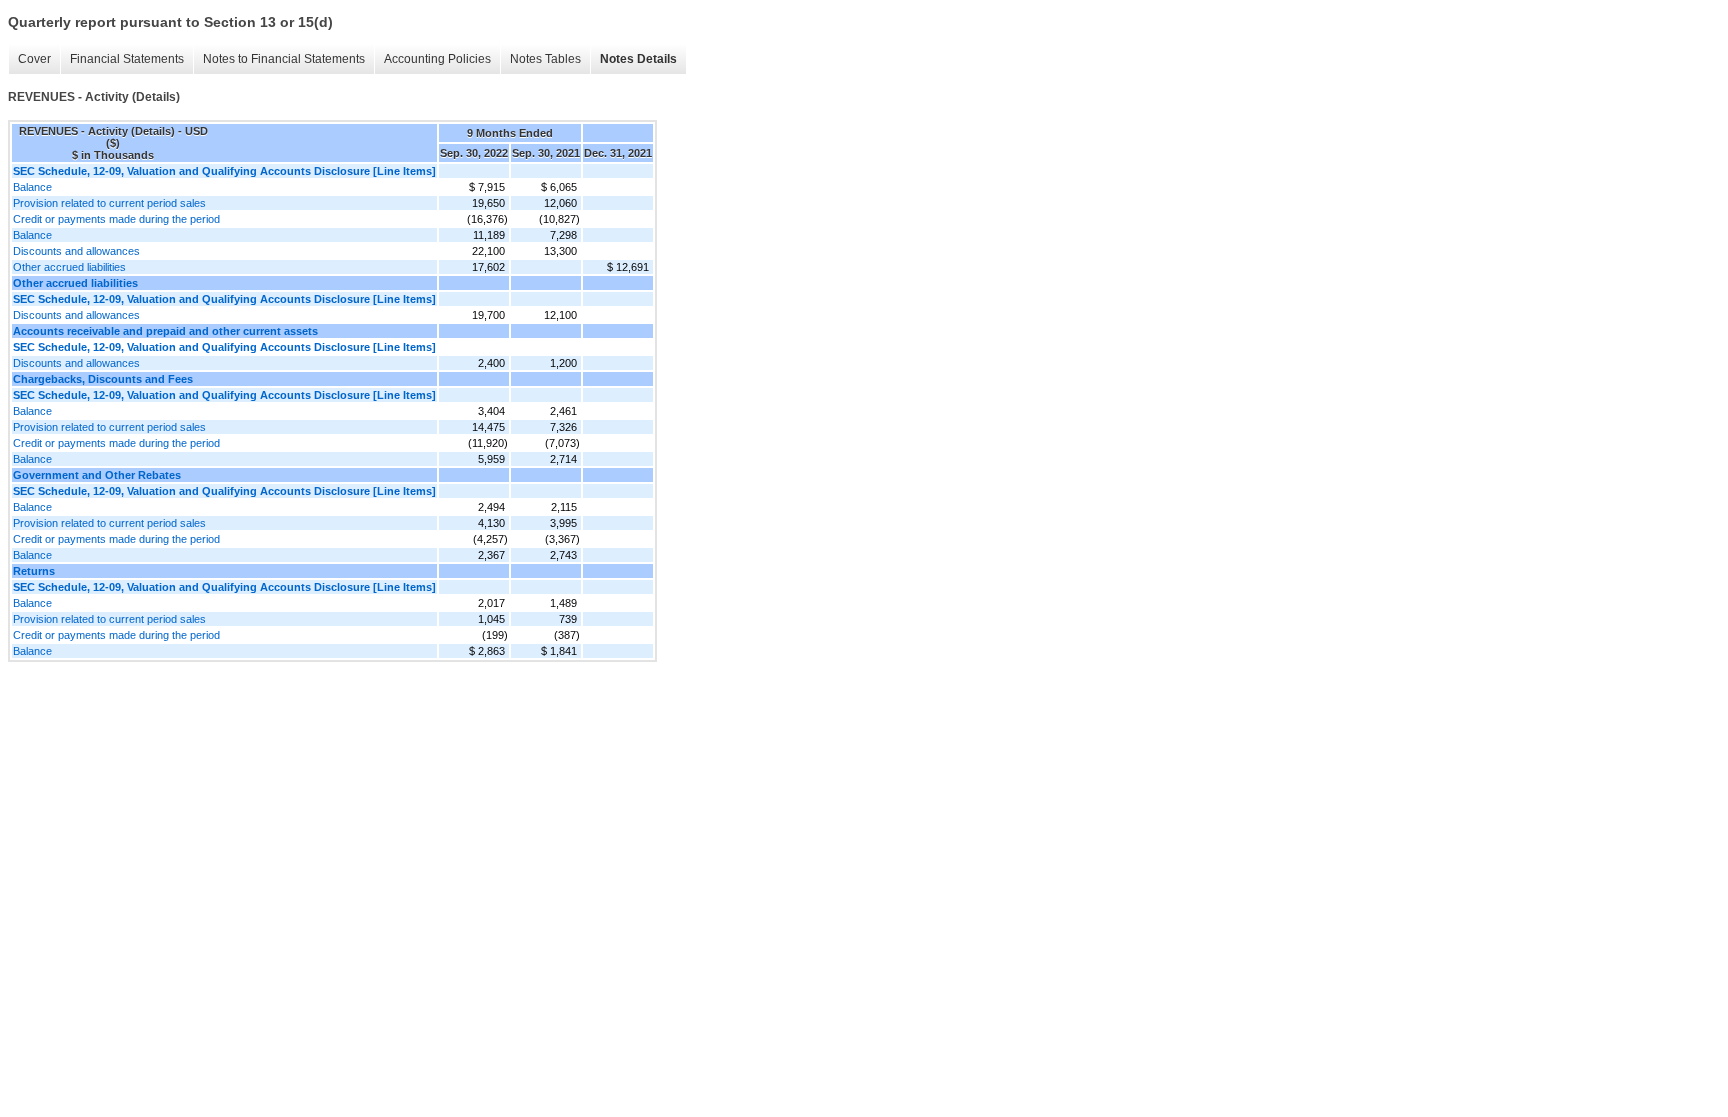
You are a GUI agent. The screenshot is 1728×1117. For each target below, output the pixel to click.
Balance (32, 187)
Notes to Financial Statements (284, 59)
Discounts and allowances (76, 251)
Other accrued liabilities (69, 267)
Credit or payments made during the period (116, 219)
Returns (34, 571)
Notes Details (638, 59)
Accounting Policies (437, 59)
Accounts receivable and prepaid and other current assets (165, 331)
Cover (34, 59)
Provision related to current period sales (109, 203)
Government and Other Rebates (97, 475)
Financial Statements (127, 59)
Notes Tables (545, 59)
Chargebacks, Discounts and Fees (103, 379)
